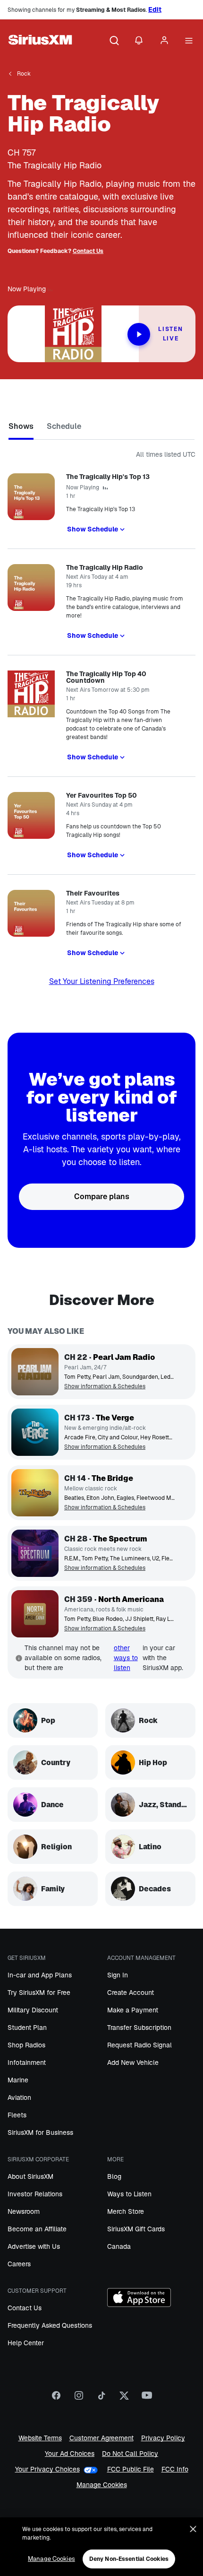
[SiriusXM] (40, 41)
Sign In (118, 1975)
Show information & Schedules (105, 1387)
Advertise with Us (34, 2246)
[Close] (193, 2529)
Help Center (26, 2343)
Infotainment (27, 2063)
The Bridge (112, 1478)
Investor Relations (35, 2194)
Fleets (17, 2115)
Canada (119, 2246)
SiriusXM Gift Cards (136, 2229)
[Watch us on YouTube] (147, 2399)
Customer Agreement (101, 2438)
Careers (19, 2264)
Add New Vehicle (133, 2063)
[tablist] (101, 428)
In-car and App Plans (40, 1975)
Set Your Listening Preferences (102, 981)
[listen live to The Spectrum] (35, 1553)
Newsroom (24, 2211)
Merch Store (126, 2211)
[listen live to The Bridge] (35, 1493)
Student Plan (27, 2028)
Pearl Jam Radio (124, 1357)
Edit (155, 9)
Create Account (131, 1993)
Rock (24, 74)
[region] (101, 2547)
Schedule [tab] (64, 426)
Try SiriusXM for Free (39, 1993)
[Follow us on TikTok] (101, 2399)
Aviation (19, 2097)
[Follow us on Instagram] (79, 2399)
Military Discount (33, 2010)
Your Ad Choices (70, 2454)
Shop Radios (26, 2045)
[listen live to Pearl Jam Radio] (35, 1372)
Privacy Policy (163, 2438)
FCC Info (175, 2469)
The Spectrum (120, 1539)
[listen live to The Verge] (35, 1432)
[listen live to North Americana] (35, 1614)
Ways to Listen (129, 2194)
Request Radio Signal (140, 2045)
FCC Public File (131, 2469)
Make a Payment (133, 2010)
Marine (18, 2080)
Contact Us (88, 251)
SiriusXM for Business (40, 2132)
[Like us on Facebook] (56, 2399)
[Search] (114, 41)
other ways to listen (126, 1658)
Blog (114, 2176)
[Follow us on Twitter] (124, 2399)
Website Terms (40, 2438)
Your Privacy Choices (47, 2469)
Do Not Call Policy (130, 2454)
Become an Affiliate (37, 2229)
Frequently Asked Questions (50, 2325)
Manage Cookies (102, 2485)
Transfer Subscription (139, 2028)
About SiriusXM (30, 2176)
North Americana (131, 1599)
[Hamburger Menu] (189, 41)
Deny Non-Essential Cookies (129, 2559)
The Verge (115, 1418)
